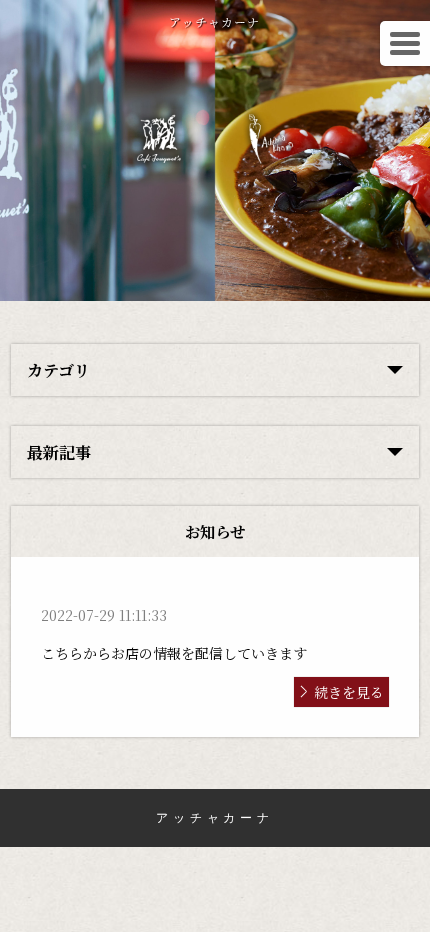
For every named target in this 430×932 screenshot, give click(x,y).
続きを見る (349, 692)
